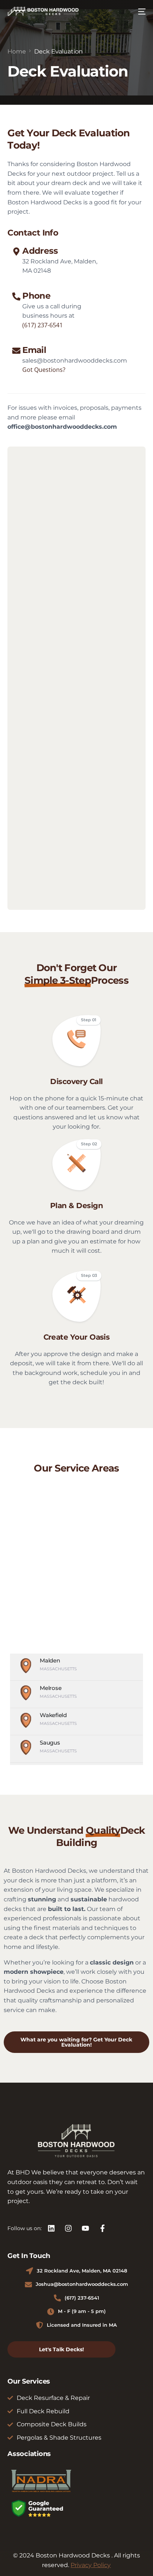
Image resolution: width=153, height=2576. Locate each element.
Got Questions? (44, 370)
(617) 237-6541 (43, 325)
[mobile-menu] (140, 12)
